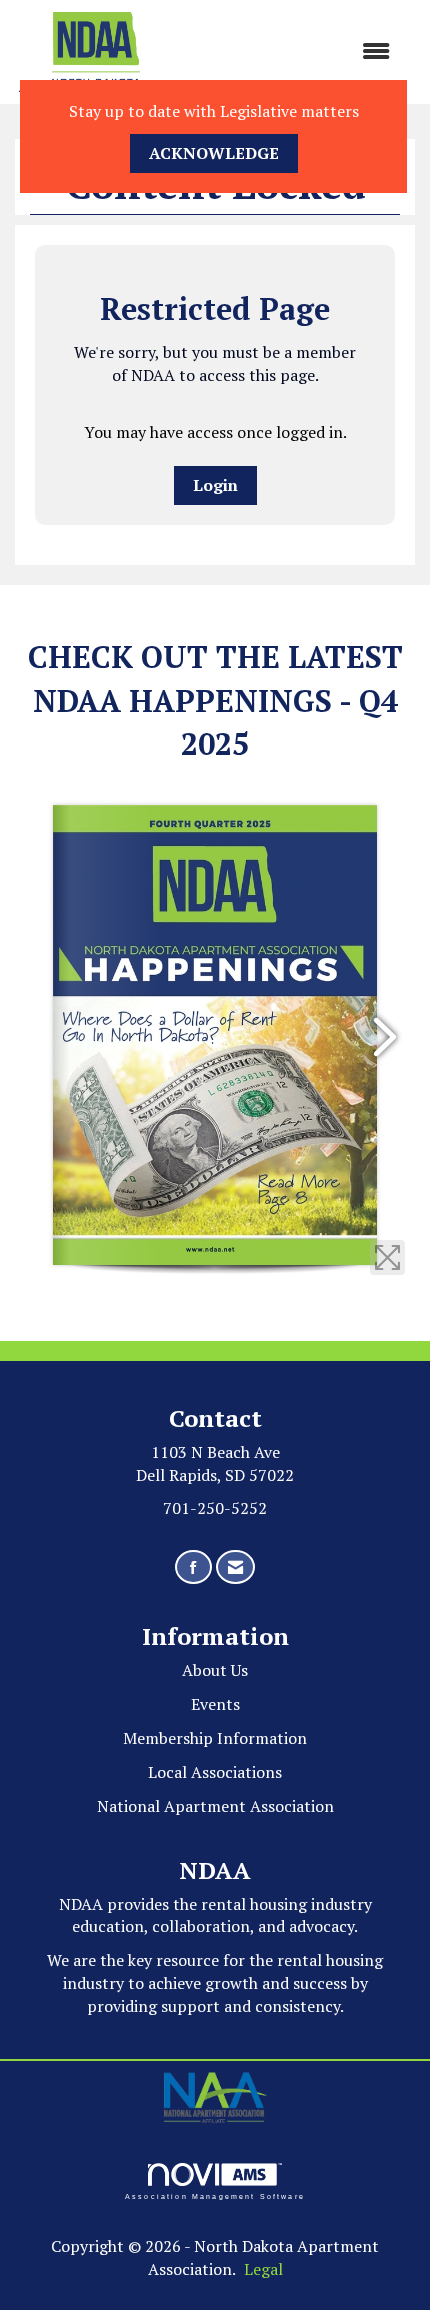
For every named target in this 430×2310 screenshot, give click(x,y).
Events (215, 1704)
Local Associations (215, 1772)
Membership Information (215, 1738)
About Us (215, 1670)
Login (215, 485)
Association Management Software (215, 2196)
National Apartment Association (215, 1806)
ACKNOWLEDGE (214, 153)
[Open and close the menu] (290, 51)
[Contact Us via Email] (235, 1567)
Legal (263, 2269)
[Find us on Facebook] (193, 1567)
